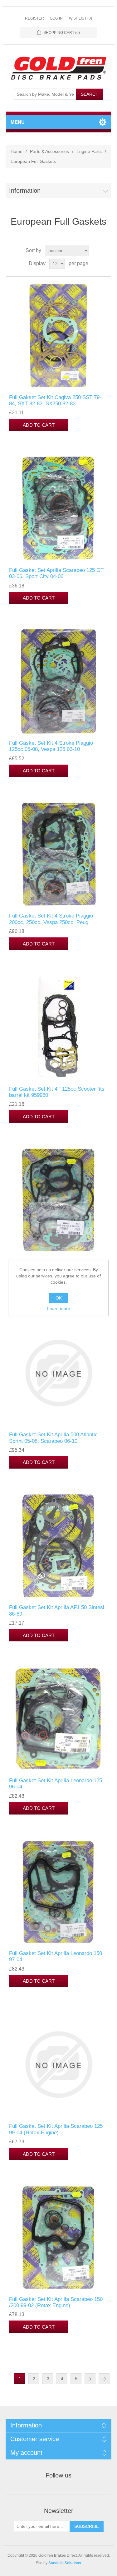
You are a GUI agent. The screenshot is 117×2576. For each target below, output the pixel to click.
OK (59, 1298)
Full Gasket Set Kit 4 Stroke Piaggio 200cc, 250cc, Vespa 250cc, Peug (51, 919)
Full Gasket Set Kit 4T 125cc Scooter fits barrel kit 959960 (57, 1092)
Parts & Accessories (49, 151)
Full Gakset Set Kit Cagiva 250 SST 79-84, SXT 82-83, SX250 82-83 (55, 400)
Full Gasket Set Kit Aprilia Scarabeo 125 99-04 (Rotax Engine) (56, 2129)
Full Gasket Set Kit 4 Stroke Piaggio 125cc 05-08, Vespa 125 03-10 (51, 746)
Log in (56, 18)
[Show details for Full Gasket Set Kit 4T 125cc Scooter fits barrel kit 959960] (59, 1027)
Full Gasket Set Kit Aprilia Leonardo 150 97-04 (56, 1956)
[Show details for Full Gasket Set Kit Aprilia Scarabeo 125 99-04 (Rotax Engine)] (59, 2065)
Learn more (59, 1309)
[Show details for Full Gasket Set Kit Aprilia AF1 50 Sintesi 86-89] (59, 1546)
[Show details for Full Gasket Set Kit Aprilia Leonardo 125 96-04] (59, 1719)
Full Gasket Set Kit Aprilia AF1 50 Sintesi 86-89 (57, 1610)
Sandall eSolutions (65, 2563)
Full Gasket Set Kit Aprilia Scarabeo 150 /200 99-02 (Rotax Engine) (56, 2302)
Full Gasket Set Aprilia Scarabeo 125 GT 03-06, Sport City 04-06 (56, 573)
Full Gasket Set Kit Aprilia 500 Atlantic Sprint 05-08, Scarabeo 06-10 (53, 1438)
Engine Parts (89, 151)
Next (90, 2379)
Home (17, 151)
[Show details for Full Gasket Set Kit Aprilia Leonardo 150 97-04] (59, 1892)
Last (104, 2379)
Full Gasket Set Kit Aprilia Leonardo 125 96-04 (56, 1784)
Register (34, 18)
